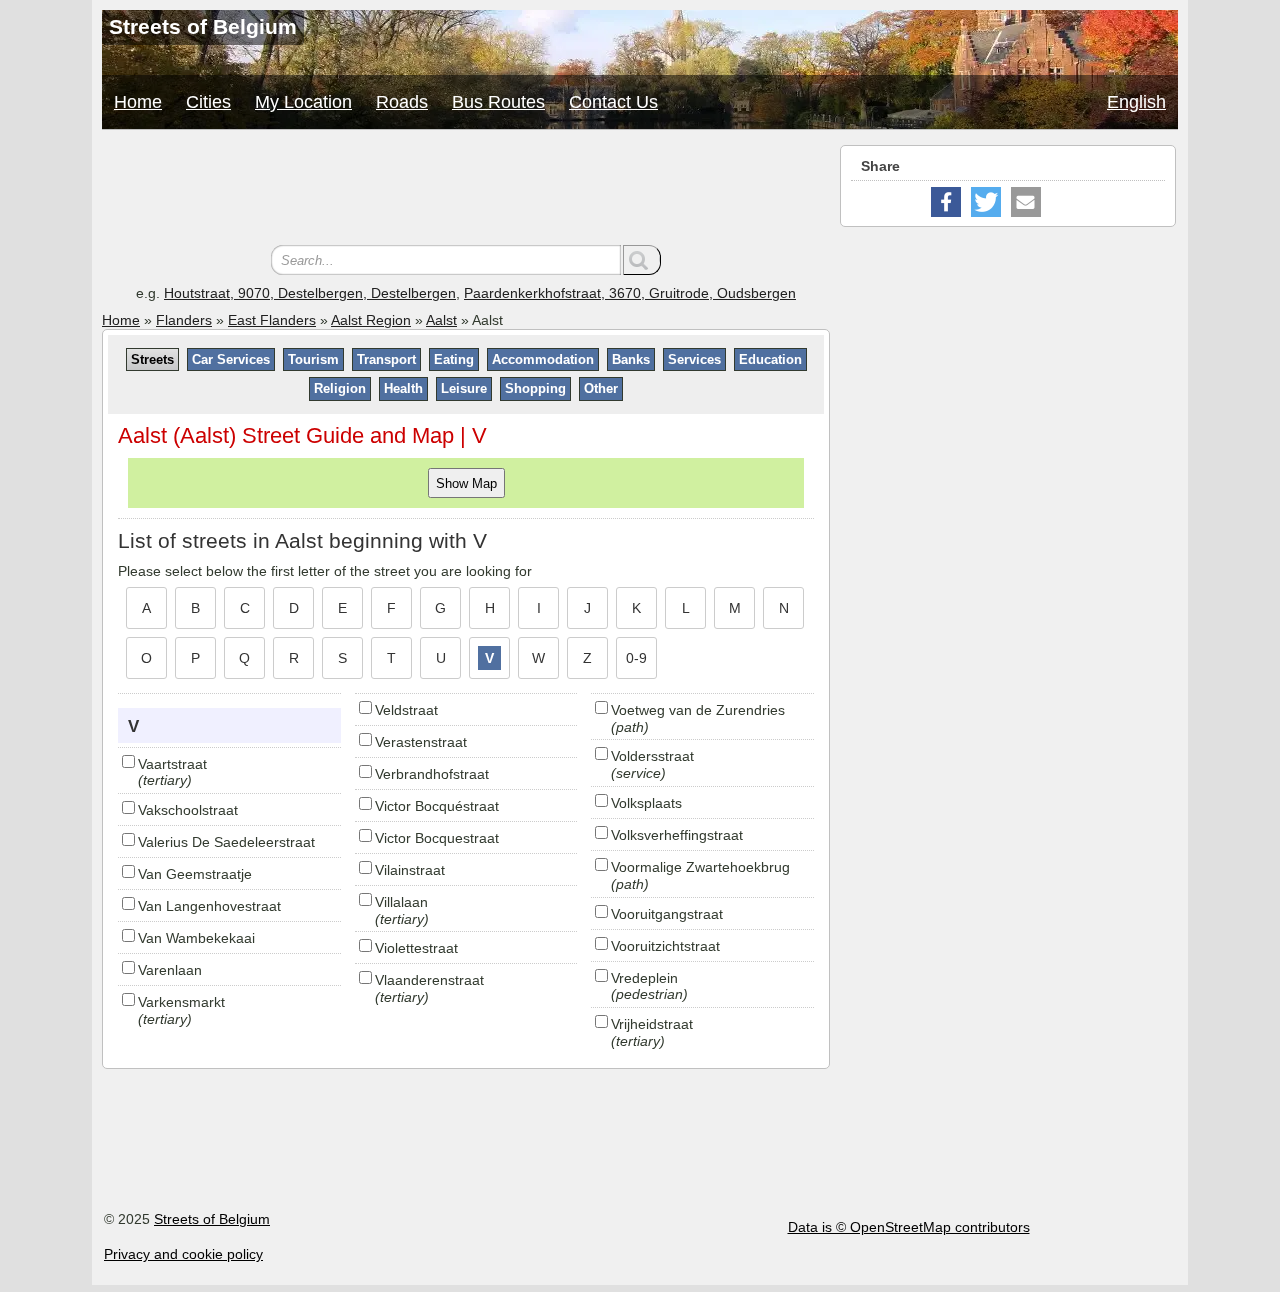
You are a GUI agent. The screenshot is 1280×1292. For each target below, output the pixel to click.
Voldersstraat (652, 756)
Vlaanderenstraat (429, 980)
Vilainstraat (410, 870)
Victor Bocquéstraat (437, 806)
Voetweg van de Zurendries (698, 710)
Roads (402, 102)
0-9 (636, 658)
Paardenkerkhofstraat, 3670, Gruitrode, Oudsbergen (630, 293)
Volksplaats (646, 803)
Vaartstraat (172, 764)
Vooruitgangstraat (667, 914)
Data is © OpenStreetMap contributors (909, 1227)
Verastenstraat (421, 742)
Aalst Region (371, 320)
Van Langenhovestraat (209, 906)
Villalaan (401, 902)
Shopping (535, 388)
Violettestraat (416, 948)
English (1136, 102)
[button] (946, 202)
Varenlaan (170, 970)
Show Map (466, 482)
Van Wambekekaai (196, 938)
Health (403, 388)
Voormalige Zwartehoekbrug (700, 867)
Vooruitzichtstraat (665, 946)
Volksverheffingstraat (677, 835)
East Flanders (272, 320)
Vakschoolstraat (188, 810)
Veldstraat (406, 710)
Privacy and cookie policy (183, 1254)
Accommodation (543, 359)
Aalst (441, 320)
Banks (631, 359)
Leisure (464, 388)
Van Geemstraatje (195, 874)
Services (694, 359)
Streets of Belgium (212, 1219)
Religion (340, 388)
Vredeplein (644, 978)
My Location (303, 102)
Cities (208, 102)
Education (770, 359)
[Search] (642, 260)
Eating (454, 359)
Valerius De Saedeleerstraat (226, 842)
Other (601, 388)
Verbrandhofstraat (432, 774)
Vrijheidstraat (652, 1024)
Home (138, 102)
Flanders (184, 320)
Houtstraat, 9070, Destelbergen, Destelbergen (310, 293)
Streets (152, 359)
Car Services (231, 359)
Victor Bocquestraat (437, 838)
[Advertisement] (466, 190)
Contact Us (613, 102)
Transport (386, 359)
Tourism (313, 359)
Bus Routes (498, 102)
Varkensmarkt (181, 1002)
